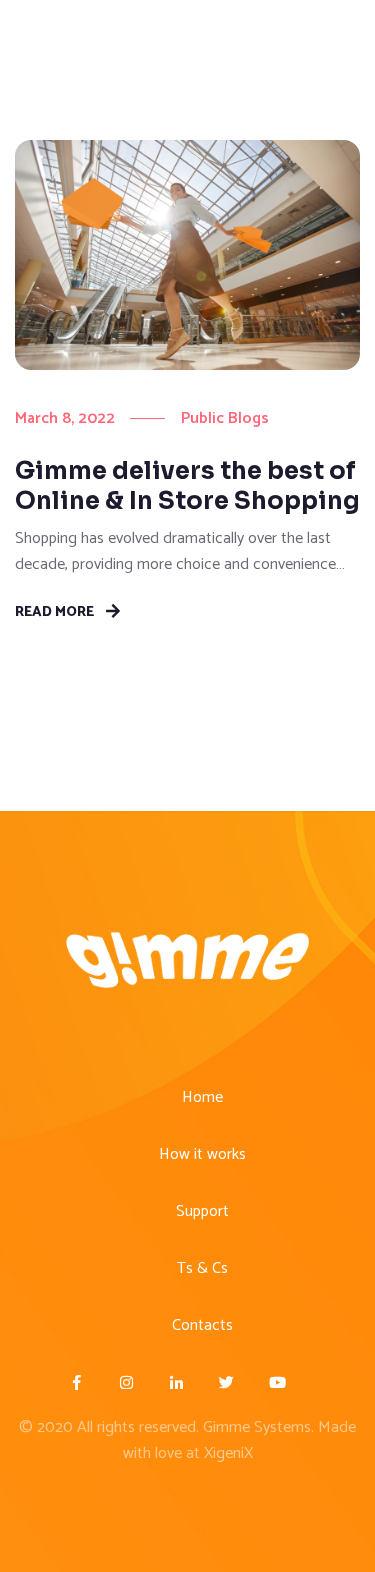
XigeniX (228, 1453)
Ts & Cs (202, 1268)
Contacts (202, 1325)
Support (202, 1211)
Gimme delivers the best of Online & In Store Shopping (187, 486)
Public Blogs (225, 418)
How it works (202, 1154)
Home (202, 1097)
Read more (54, 611)
